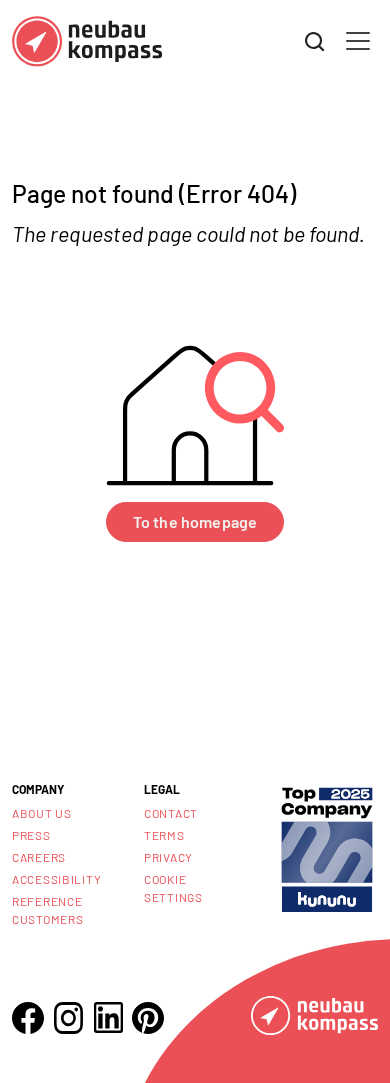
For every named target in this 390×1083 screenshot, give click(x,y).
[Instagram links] (68, 1018)
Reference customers (47, 910)
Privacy (168, 857)
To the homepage (195, 521)
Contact (171, 813)
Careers (39, 857)
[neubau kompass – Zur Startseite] (87, 41)
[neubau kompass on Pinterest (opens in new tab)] (148, 1018)
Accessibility (56, 879)
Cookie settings (173, 888)
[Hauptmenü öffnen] (358, 41)
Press (31, 835)
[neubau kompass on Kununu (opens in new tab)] (327, 847)
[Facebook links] (28, 1018)
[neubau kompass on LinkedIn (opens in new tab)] (108, 1017)
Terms (164, 835)
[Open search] (315, 42)
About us (42, 813)
